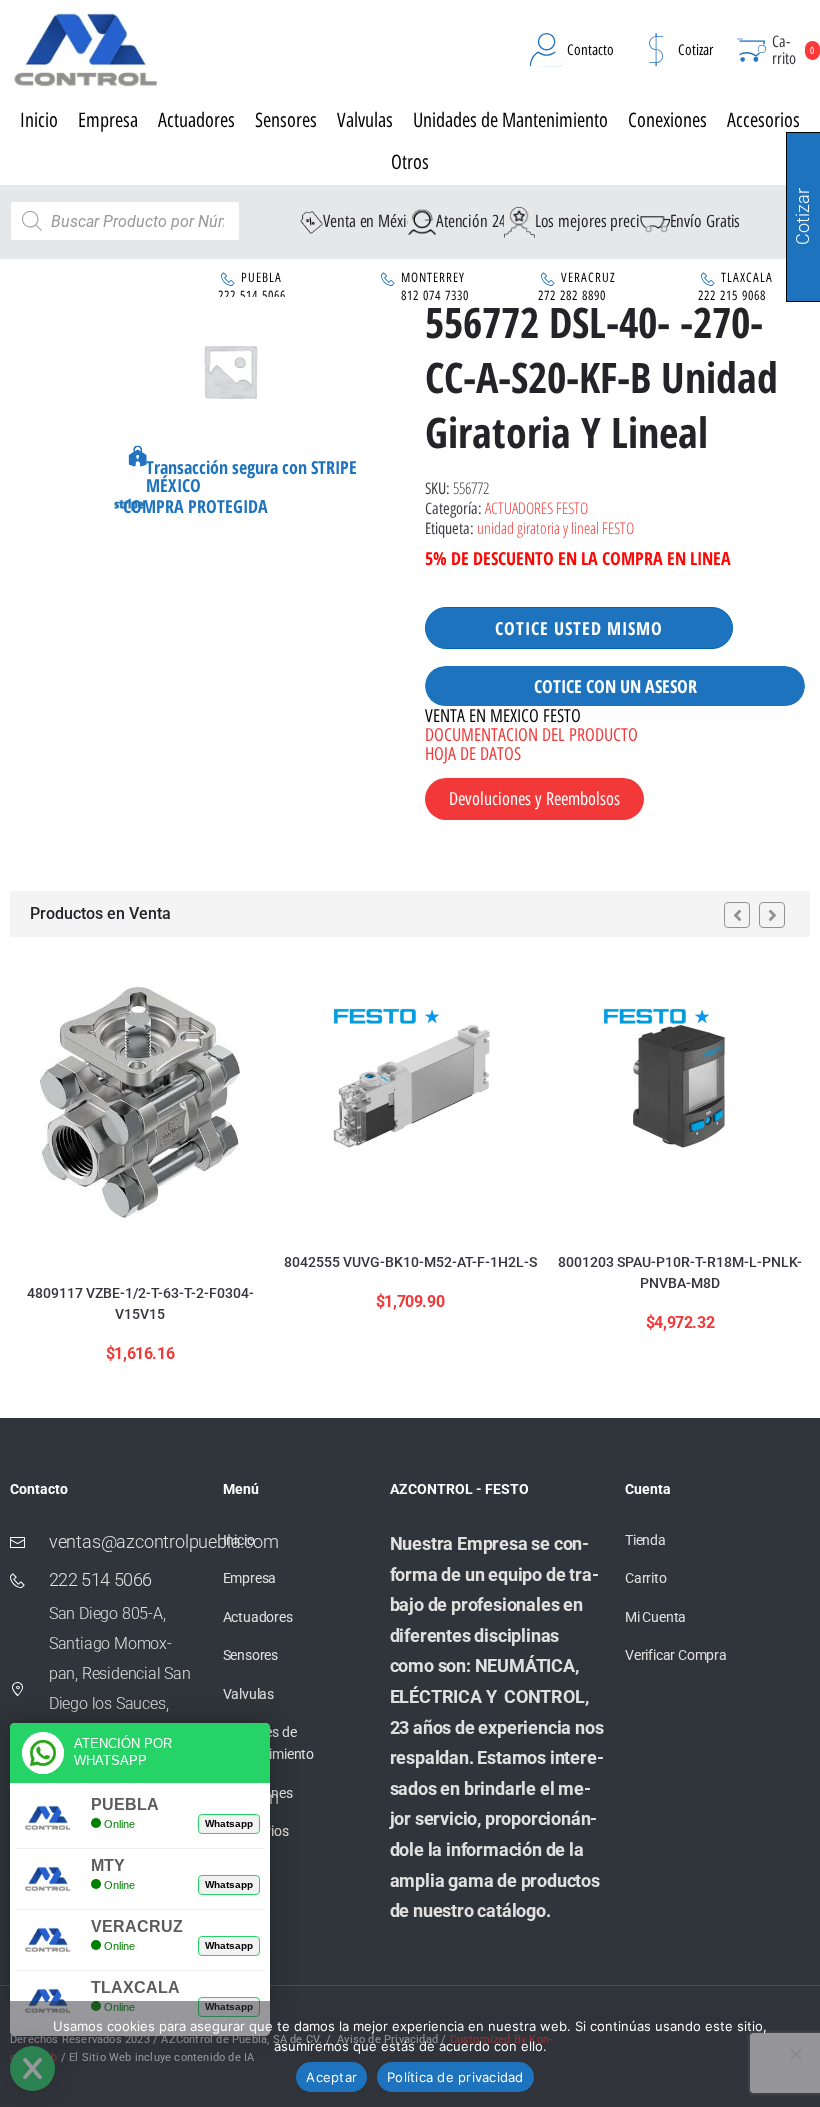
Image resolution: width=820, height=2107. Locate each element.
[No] (795, 2054)
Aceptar (331, 2077)
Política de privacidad (455, 2077)
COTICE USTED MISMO (579, 628)
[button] (737, 915)
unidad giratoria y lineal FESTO (555, 528)
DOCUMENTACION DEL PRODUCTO (531, 735)
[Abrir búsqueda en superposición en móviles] (125, 221)
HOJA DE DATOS (473, 754)
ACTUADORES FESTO (536, 508)
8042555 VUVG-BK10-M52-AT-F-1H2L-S (410, 1262)
